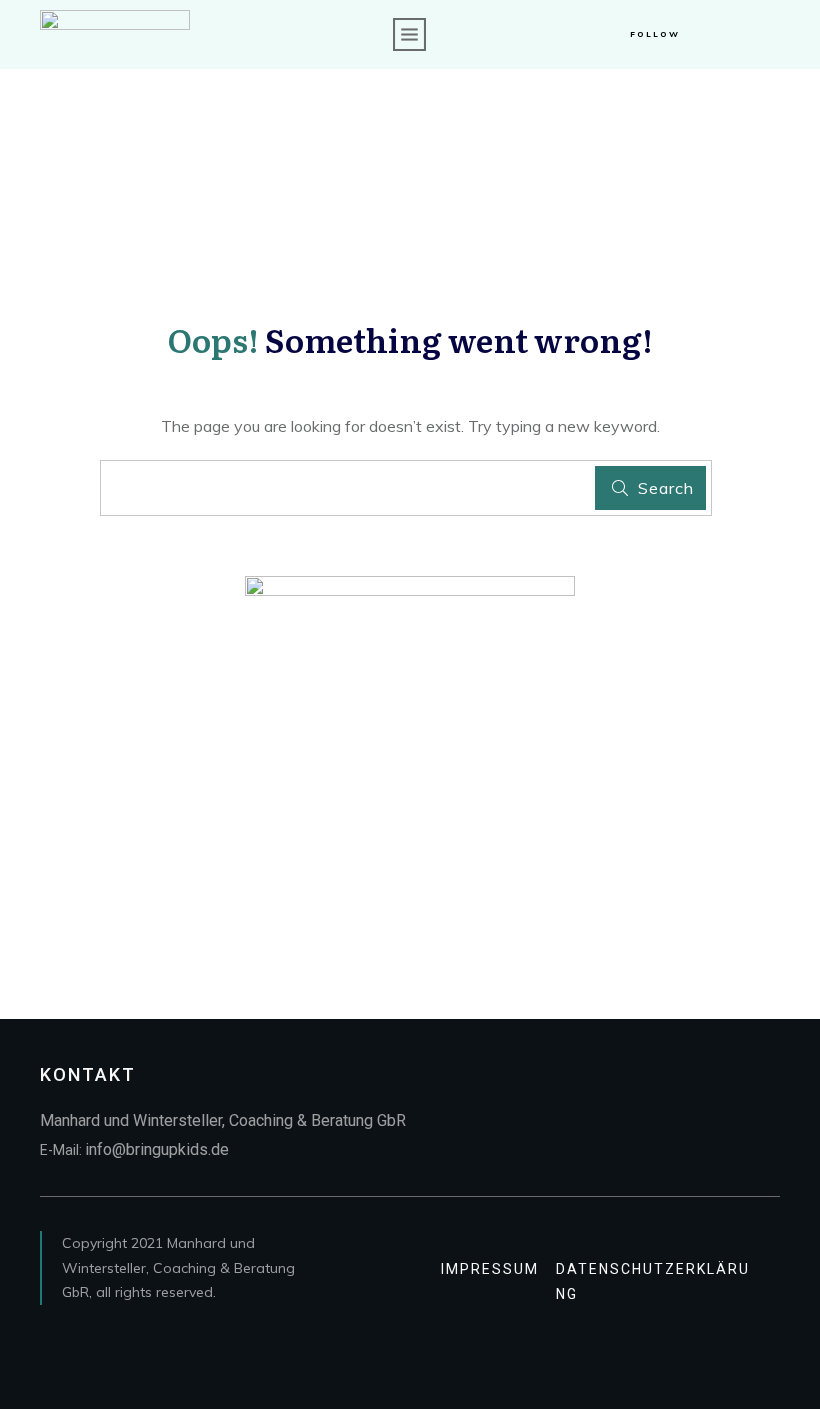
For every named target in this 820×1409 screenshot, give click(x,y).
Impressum (490, 1269)
